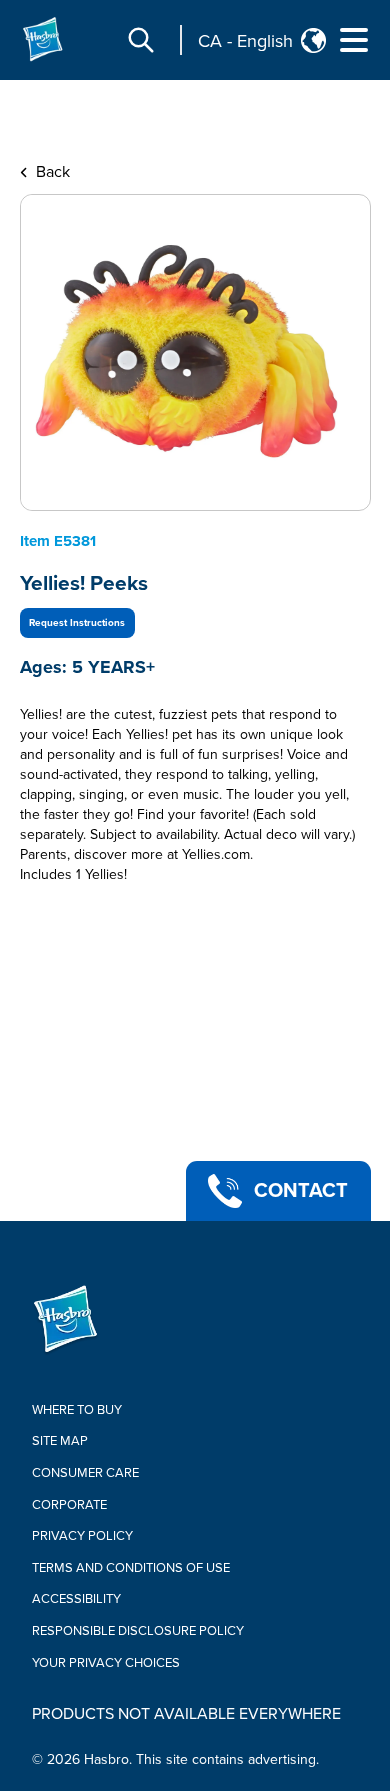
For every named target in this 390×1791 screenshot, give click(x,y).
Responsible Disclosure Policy (138, 1631)
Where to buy (77, 1410)
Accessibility (76, 1599)
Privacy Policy (82, 1536)
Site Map (60, 1441)
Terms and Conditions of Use (131, 1568)
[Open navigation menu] (354, 40)
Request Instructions (77, 623)
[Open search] (141, 40)
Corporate (69, 1505)
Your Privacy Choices (106, 1663)
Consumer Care (85, 1473)
